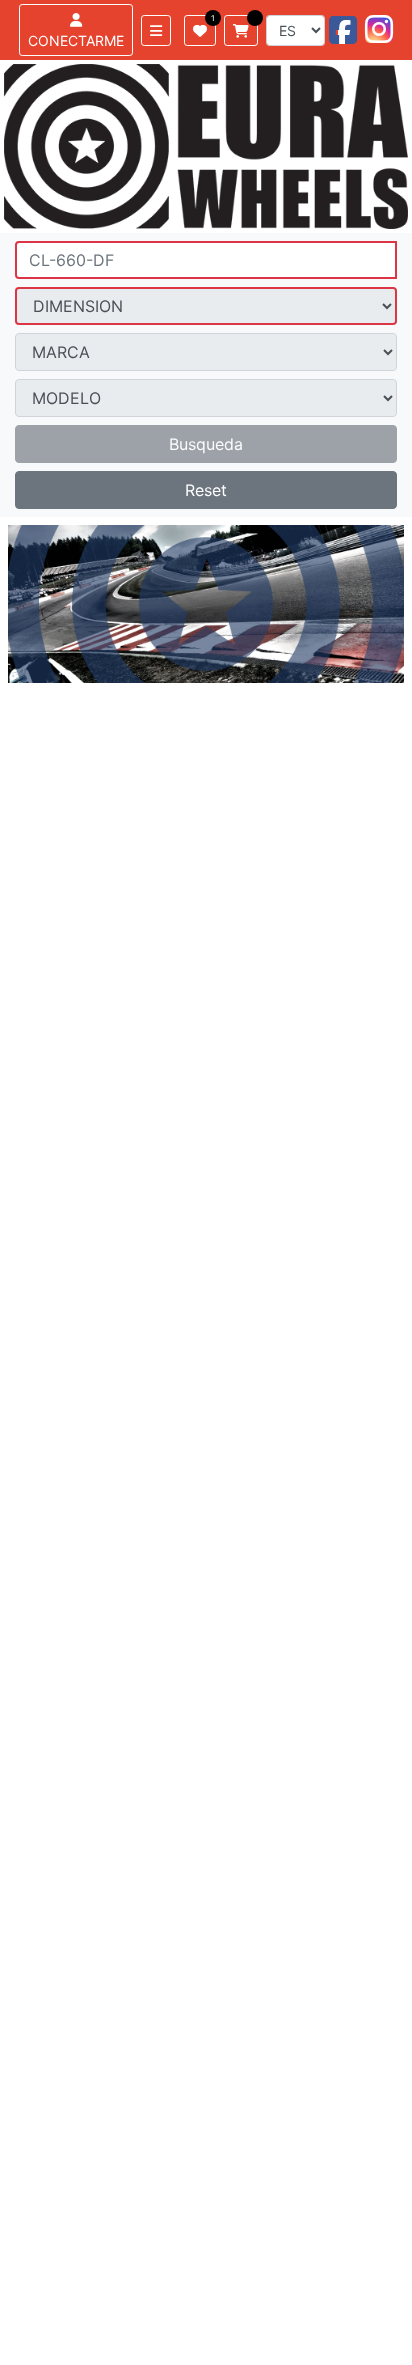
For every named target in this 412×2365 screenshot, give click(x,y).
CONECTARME (76, 40)
